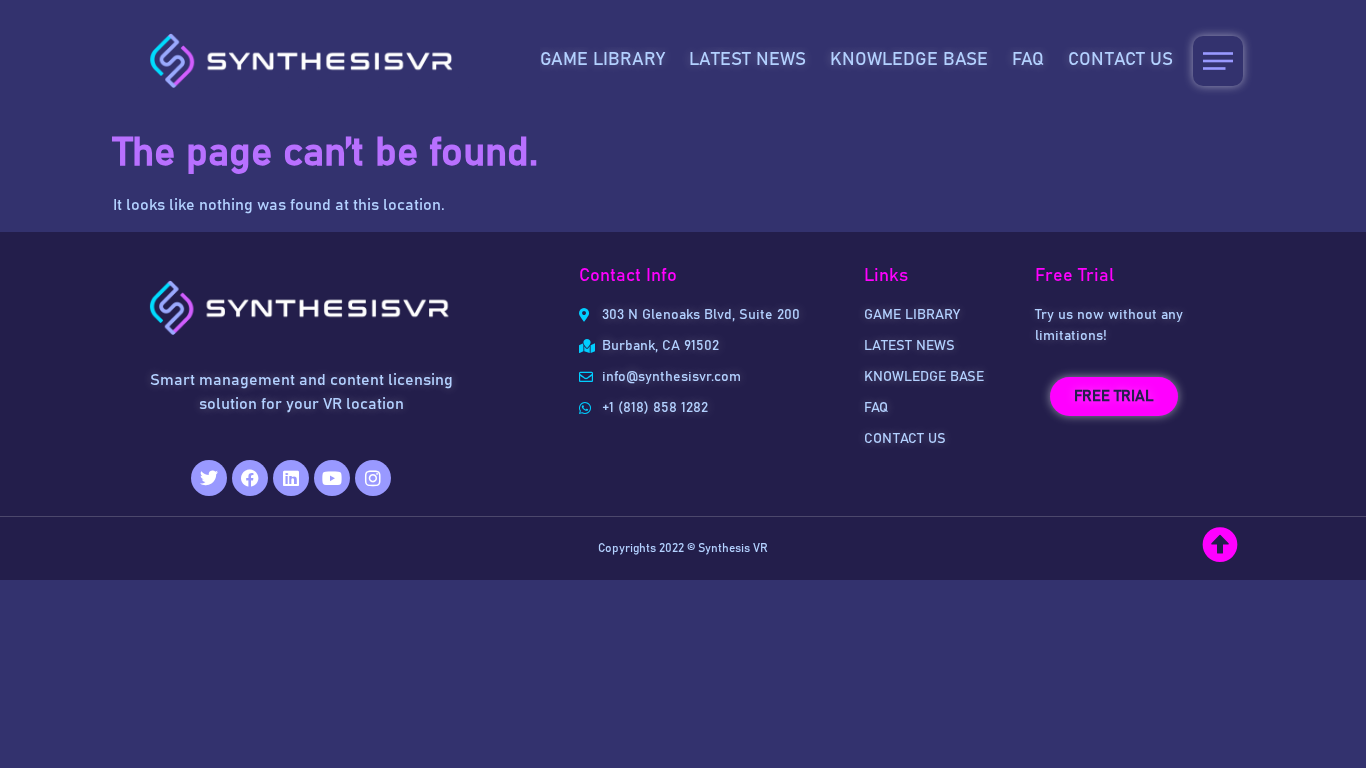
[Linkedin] (291, 478)
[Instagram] (373, 478)
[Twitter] (209, 478)
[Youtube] (332, 478)
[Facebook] (250, 478)
